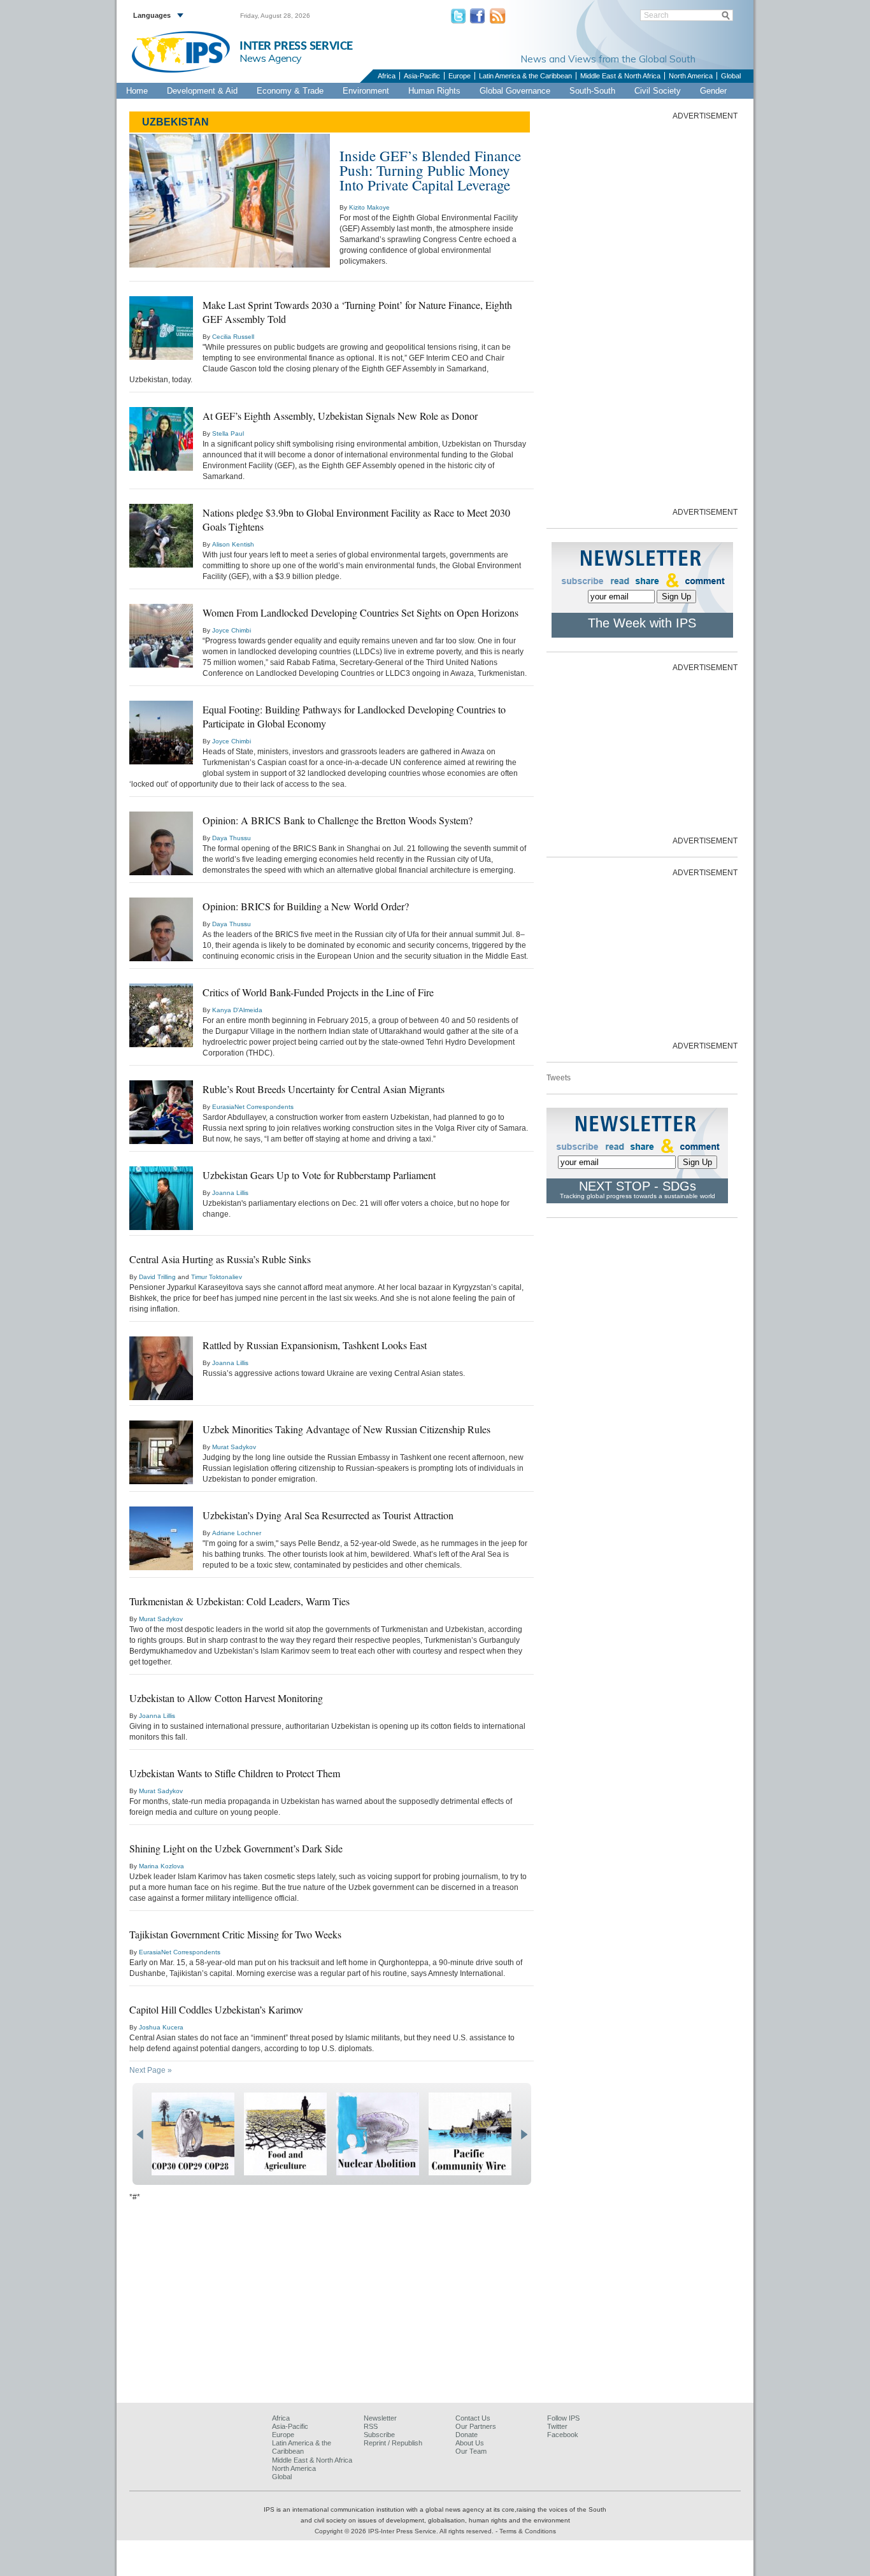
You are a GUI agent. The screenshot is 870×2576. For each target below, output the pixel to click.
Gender (713, 91)
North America (691, 76)
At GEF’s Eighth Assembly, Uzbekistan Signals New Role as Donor (340, 416)
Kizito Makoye (369, 207)
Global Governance (515, 91)
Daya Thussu (232, 838)
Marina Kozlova (161, 1866)
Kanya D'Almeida (237, 1010)
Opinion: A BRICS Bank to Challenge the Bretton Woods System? (338, 820)
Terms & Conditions (528, 2531)
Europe (460, 76)
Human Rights (434, 91)
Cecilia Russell (233, 337)
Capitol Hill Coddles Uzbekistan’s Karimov (216, 2009)
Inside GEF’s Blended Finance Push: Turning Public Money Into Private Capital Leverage (430, 170)
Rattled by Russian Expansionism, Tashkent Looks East (315, 1345)
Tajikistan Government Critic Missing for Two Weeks (235, 1934)
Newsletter (380, 2418)
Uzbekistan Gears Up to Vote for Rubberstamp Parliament (319, 1175)
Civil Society (658, 91)
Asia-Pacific (422, 76)
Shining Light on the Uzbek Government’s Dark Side (236, 1848)
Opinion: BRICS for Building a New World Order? (306, 906)
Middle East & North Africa (620, 76)
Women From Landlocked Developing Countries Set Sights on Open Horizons (360, 612)
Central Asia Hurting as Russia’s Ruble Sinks (220, 1259)
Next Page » (151, 2070)
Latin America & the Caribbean (525, 76)
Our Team (471, 2451)
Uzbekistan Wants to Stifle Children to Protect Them (235, 1773)
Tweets (559, 1078)
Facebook (563, 2435)
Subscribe (379, 2435)
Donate (467, 2435)
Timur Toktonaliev (217, 1277)
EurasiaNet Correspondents (253, 1107)
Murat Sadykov (234, 1447)
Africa (387, 76)
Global (731, 76)
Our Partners (476, 2426)
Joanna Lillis (230, 1193)
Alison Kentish (233, 544)
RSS (371, 2426)
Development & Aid (202, 91)
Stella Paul (228, 433)
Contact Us (473, 2418)
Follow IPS (563, 2418)
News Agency (271, 58)
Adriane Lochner (237, 1533)
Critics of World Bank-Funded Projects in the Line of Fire (318, 992)
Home (137, 91)
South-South (592, 91)
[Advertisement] (642, 313)
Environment (366, 91)
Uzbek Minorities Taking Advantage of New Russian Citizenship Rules (346, 1429)
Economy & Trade (290, 91)
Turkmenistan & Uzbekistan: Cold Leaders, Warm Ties (239, 1601)
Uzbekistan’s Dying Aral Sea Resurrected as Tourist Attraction (328, 1515)
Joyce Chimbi (232, 630)
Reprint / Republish (393, 2443)
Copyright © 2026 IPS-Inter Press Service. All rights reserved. (405, 2531)
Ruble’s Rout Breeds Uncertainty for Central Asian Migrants (324, 1089)
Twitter (557, 2426)
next (524, 2135)
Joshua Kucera (161, 2027)
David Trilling (157, 1277)
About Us (470, 2443)
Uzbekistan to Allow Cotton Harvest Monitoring (226, 1698)
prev (140, 2135)
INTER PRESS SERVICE (296, 46)
